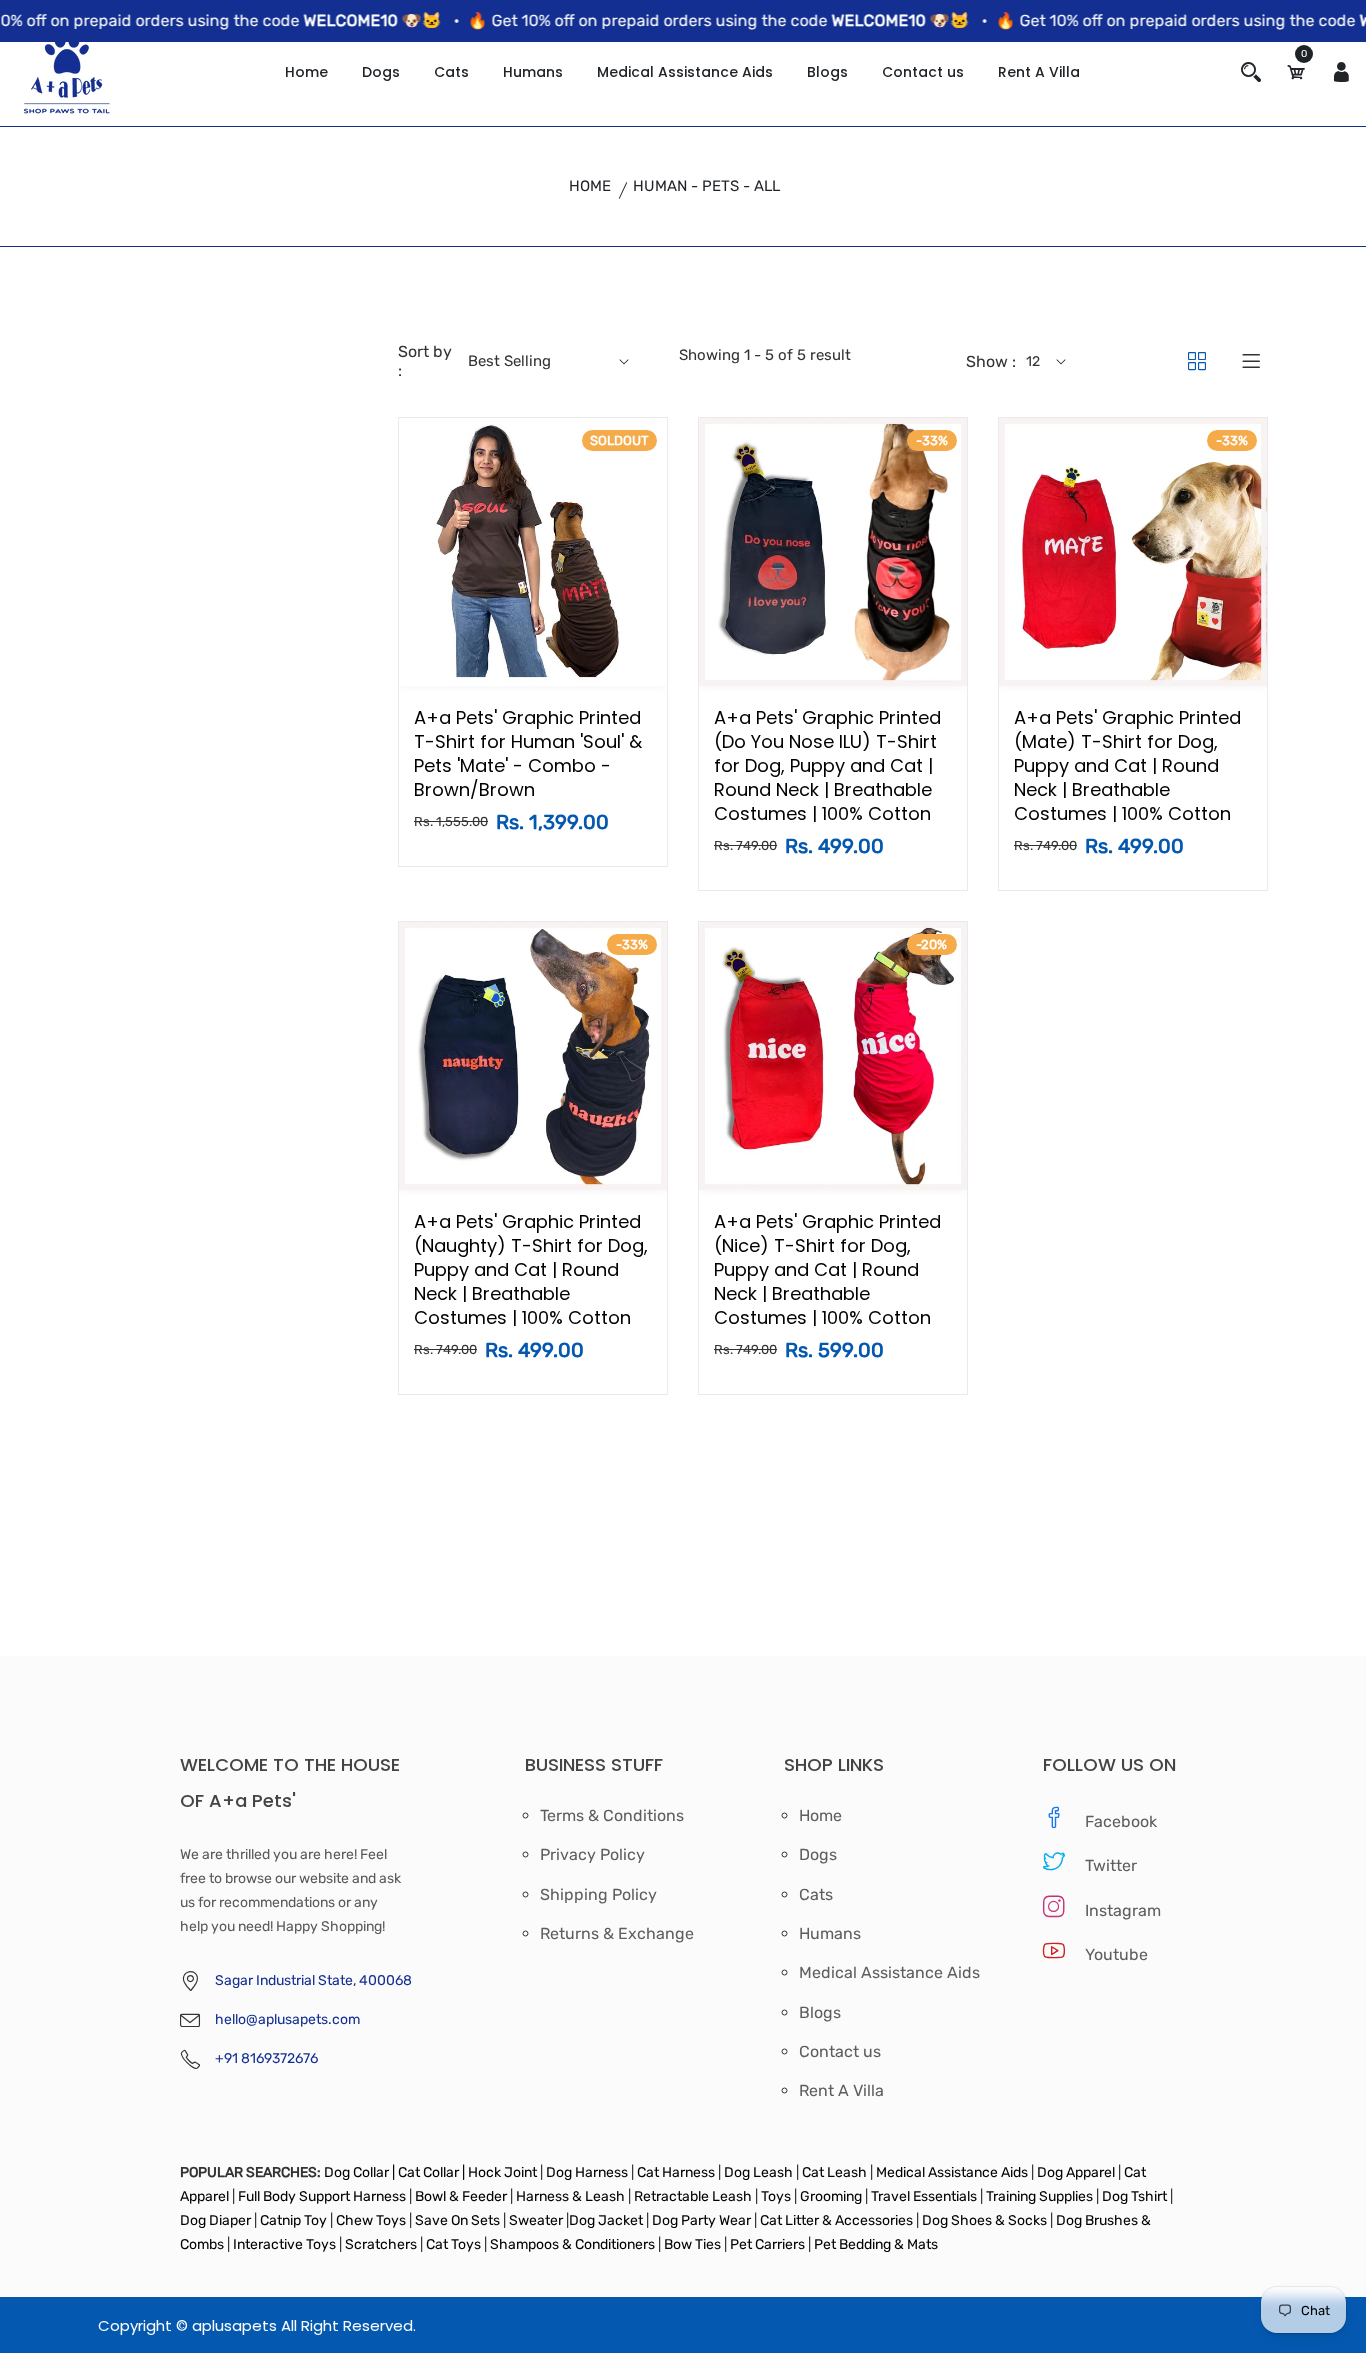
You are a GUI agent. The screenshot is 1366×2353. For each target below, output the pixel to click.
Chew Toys (371, 2220)
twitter (1111, 1865)
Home (306, 72)
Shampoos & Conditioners (571, 2244)
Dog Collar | (359, 2172)
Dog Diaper (215, 2220)
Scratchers (381, 2244)
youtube (1116, 1954)
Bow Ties (692, 2244)
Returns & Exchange (617, 1934)
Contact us (923, 72)
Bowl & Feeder (461, 2196)
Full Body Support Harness (320, 2196)
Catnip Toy (293, 2220)
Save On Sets (457, 2220)
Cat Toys (455, 2244)
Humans (533, 72)
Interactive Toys (286, 2244)
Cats (451, 72)
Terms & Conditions (612, 1816)
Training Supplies (1039, 2196)
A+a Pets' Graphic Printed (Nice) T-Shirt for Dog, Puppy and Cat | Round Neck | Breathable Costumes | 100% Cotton (827, 1269)
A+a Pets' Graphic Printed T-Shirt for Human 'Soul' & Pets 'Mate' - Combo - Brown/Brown (528, 753)
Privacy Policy (592, 1855)
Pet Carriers (769, 2244)
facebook (1121, 1821)
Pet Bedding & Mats (876, 2244)
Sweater (534, 2220)
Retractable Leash (693, 2196)
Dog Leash (758, 2172)
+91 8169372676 (266, 2058)
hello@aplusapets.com (287, 2019)
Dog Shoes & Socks (986, 2220)
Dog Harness (585, 2172)
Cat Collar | (430, 2172)
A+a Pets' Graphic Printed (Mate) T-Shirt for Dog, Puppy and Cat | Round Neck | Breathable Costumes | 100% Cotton (1127, 765)
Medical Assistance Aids (685, 72)
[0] (1296, 72)
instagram (1123, 1910)
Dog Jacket (606, 2220)
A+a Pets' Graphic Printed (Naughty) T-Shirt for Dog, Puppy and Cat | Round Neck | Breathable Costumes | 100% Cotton (531, 1269)
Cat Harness (677, 2172)
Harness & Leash (570, 2196)
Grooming (831, 2196)
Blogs (827, 72)
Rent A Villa (1039, 72)
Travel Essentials (925, 2196)
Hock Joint (502, 2172)
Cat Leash (836, 2172)
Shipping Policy (598, 1895)
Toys (776, 2196)
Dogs (381, 72)
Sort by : (425, 361)
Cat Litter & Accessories (838, 2220)
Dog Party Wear (701, 2220)
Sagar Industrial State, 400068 (313, 1980)
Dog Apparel (1076, 2172)
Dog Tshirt (1136, 2196)
